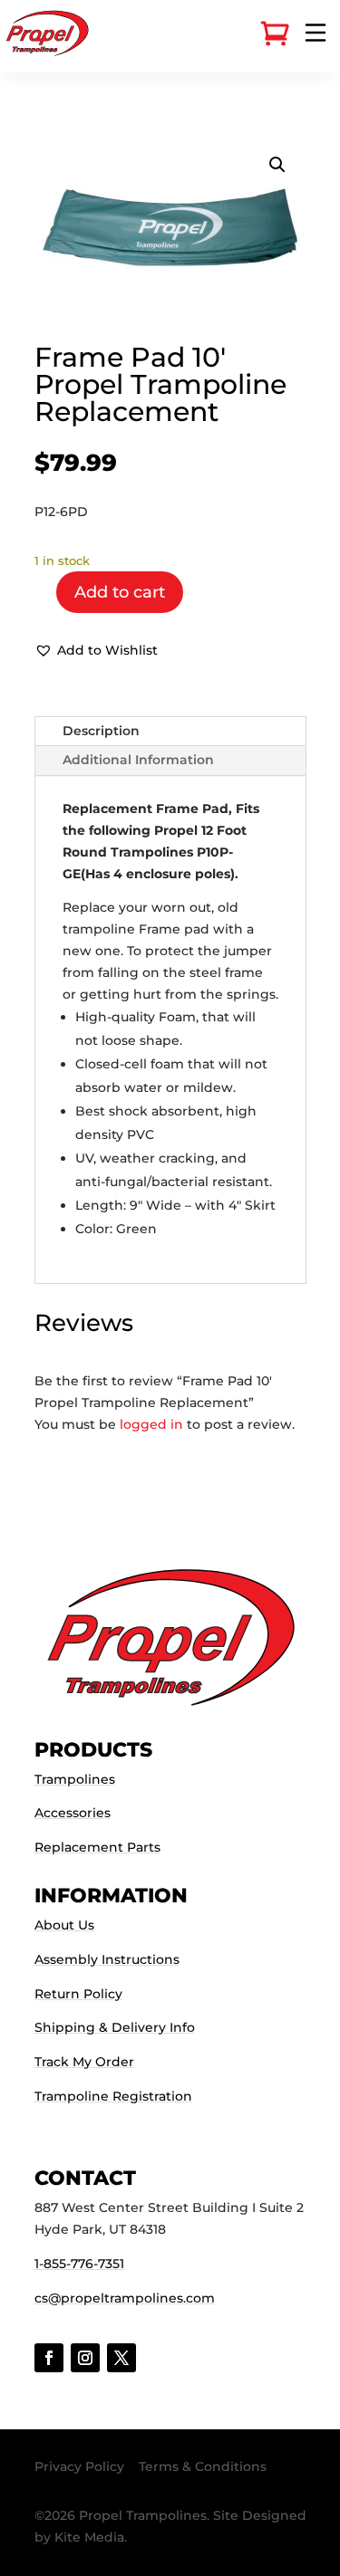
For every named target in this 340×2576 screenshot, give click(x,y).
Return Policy (78, 1994)
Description (101, 731)
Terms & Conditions (203, 2466)
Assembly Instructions (107, 1959)
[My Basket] (275, 34)
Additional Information (138, 760)
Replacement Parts (97, 1847)
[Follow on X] (121, 2358)
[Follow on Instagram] (85, 2358)
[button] (277, 165)
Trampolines (75, 1779)
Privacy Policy (79, 2466)
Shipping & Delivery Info (115, 2027)
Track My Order (84, 2062)
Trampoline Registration (113, 2096)
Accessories (73, 1813)
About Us (64, 1925)
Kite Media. (91, 2537)
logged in (151, 1424)
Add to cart (120, 592)
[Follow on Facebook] (49, 2358)
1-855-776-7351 (79, 2264)
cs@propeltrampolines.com (125, 2298)
